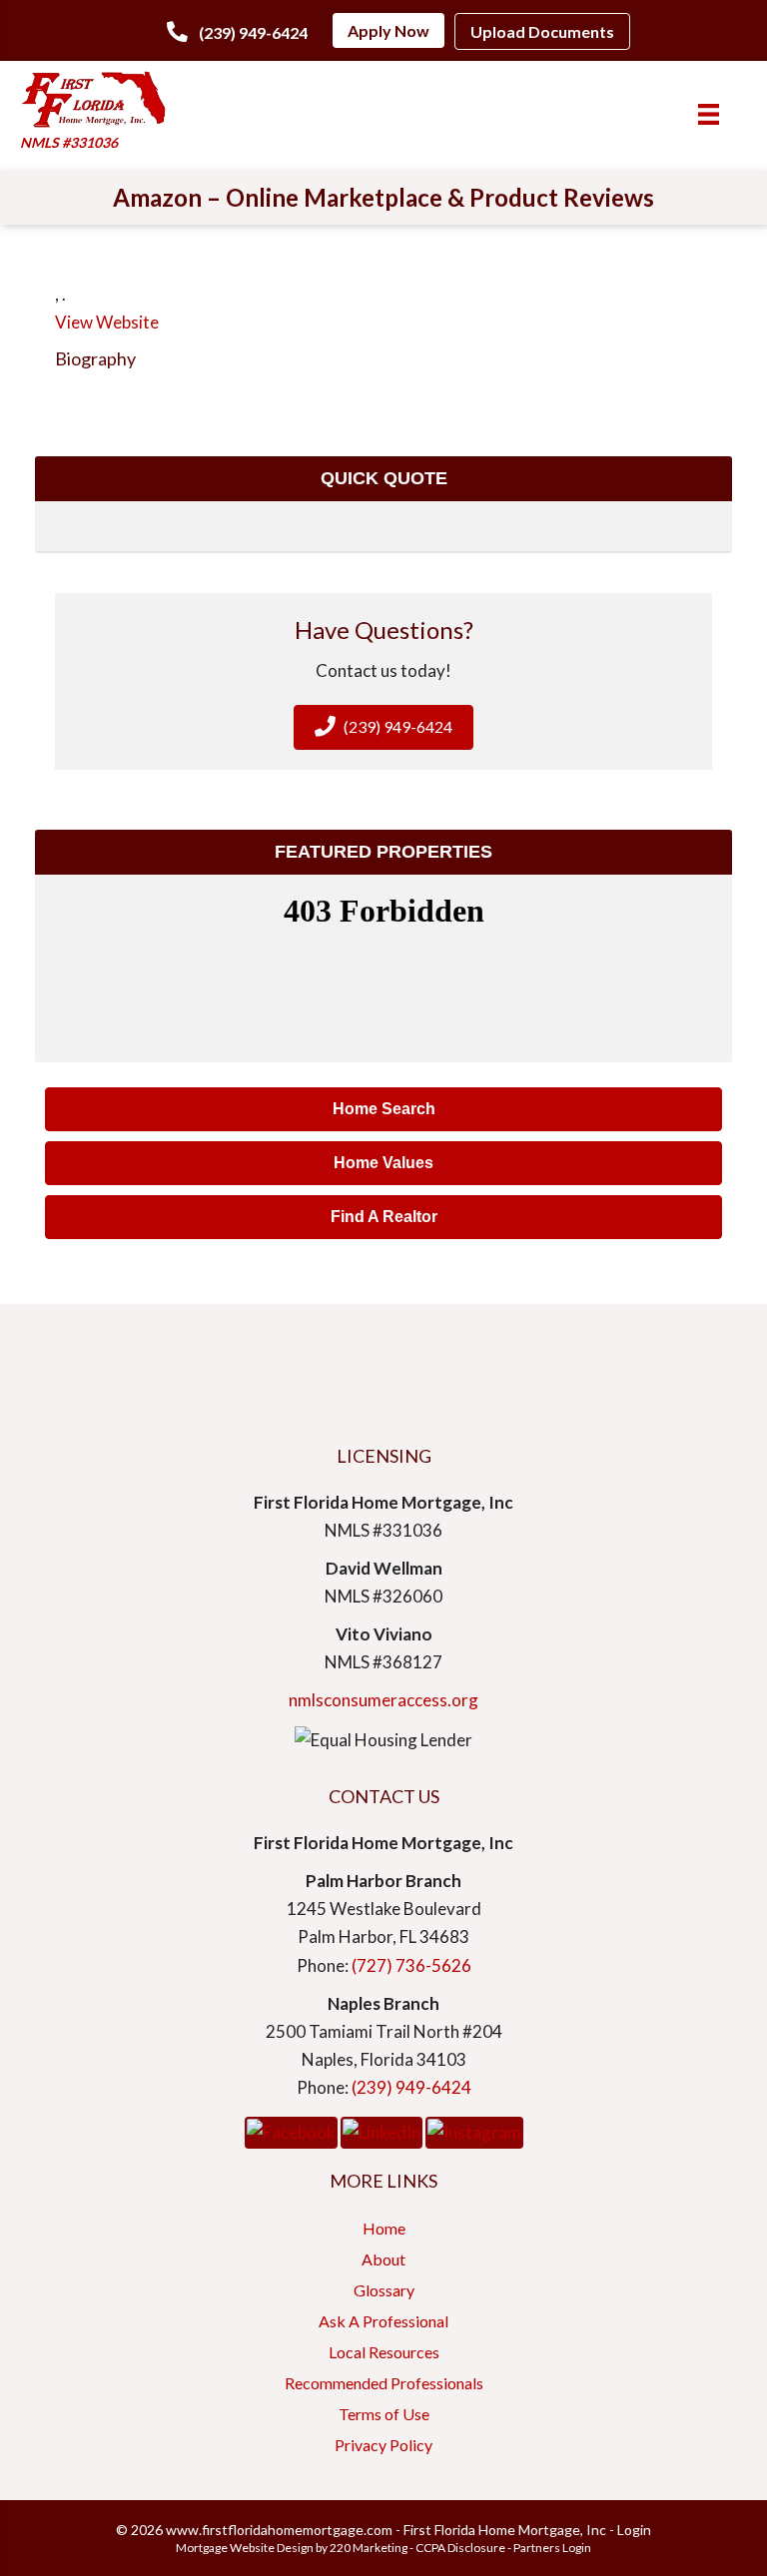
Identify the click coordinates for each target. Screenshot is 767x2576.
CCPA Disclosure (460, 2548)
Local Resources (384, 2352)
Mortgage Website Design (245, 2548)
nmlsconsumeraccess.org (383, 1700)
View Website (107, 322)
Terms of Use (384, 2414)
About (383, 2259)
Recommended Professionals (384, 2383)
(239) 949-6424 (411, 2087)
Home (384, 2228)
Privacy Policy (383, 2445)
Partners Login (552, 2548)
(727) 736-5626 (411, 1965)
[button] (237, 32)
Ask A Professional (383, 2321)
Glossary (384, 2290)
